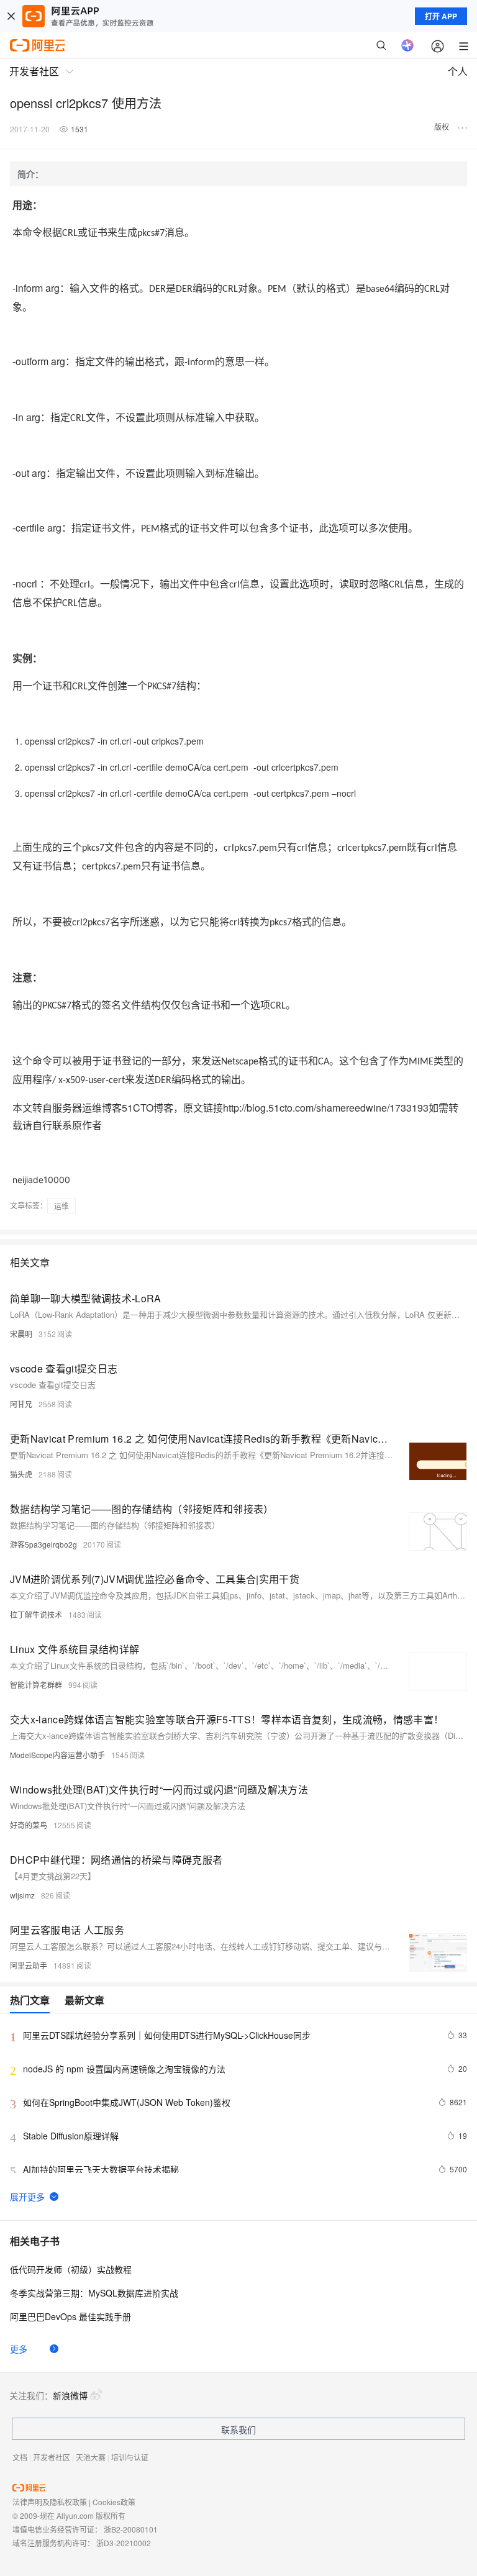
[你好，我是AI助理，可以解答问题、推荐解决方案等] (407, 45)
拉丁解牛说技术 (36, 1614)
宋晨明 (21, 1334)
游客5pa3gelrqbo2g (43, 1544)
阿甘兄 (21, 1404)
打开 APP (441, 16)
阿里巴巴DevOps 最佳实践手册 (70, 2316)
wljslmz (22, 1895)
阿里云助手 (29, 1965)
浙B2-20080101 (131, 2529)
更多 (19, 2349)
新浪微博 (70, 2395)
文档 (20, 2457)
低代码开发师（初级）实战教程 (71, 2269)
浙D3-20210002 (124, 2543)
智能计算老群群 (36, 1685)
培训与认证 (130, 2457)
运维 (61, 1206)
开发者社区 (52, 2457)
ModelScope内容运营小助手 (57, 1755)
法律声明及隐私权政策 (50, 2502)
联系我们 (238, 2429)
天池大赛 (91, 2457)
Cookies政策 (114, 2502)
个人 (458, 71)
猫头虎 (21, 1474)
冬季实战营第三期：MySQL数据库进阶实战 (94, 2293)
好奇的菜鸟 (29, 1825)
